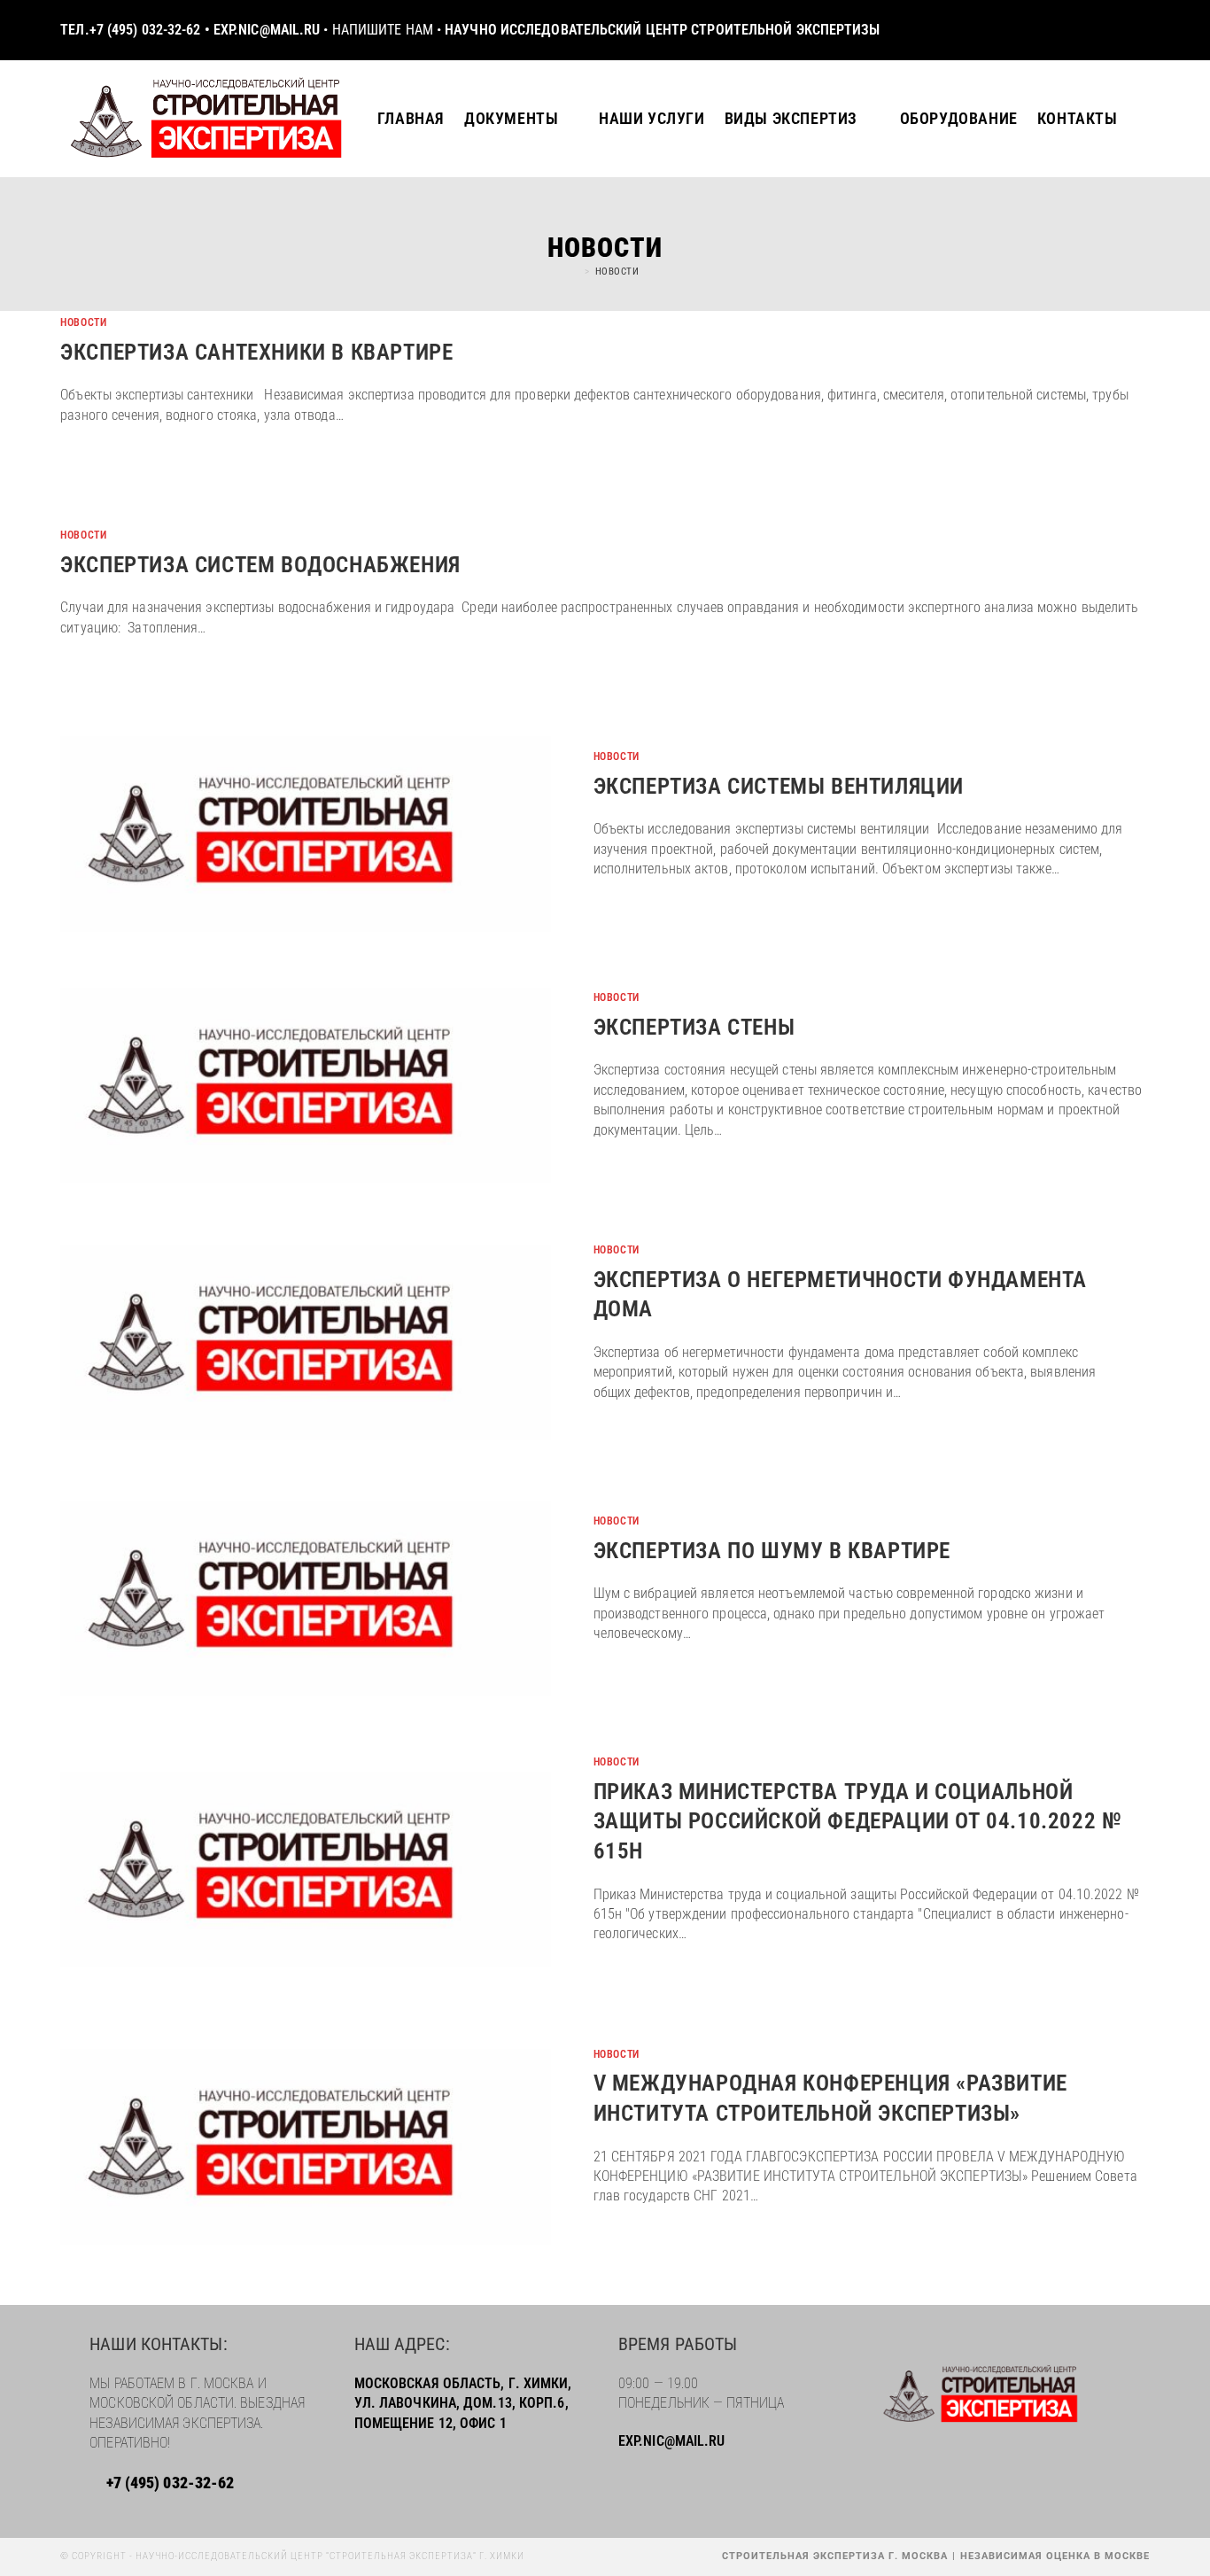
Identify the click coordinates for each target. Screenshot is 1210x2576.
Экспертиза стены (694, 1027)
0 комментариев (648, 1978)
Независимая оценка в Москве (1055, 2556)
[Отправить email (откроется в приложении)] (1140, 31)
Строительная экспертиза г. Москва (835, 2556)
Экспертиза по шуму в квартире (772, 1551)
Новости (617, 272)
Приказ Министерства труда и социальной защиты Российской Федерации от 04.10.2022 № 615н (858, 1821)
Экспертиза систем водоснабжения (263, 565)
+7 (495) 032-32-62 (147, 30)
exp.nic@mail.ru (267, 30)
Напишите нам (383, 30)
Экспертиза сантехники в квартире (256, 352)
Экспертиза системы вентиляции (779, 786)
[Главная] (575, 272)
